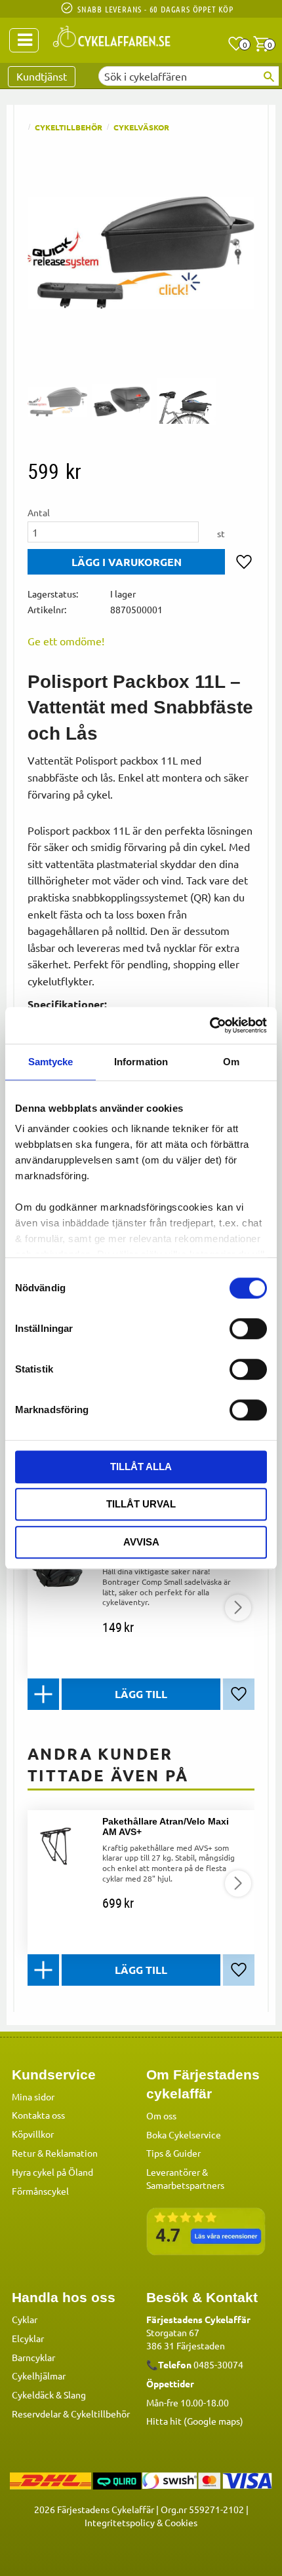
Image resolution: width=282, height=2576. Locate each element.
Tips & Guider (173, 2153)
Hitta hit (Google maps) (195, 2421)
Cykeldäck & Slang (49, 2395)
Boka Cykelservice (184, 2134)
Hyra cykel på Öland (52, 2172)
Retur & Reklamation (55, 2153)
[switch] (248, 1329)
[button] (236, 44)
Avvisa (141, 1542)
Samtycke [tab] (51, 1062)
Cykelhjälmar (39, 2376)
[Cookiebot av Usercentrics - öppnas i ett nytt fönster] (210, 1025)
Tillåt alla (141, 1467)
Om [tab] (231, 1062)
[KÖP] (126, 562)
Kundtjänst (42, 76)
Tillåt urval (141, 1504)
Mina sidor (33, 2096)
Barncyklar (33, 2357)
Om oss (161, 2115)
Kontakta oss (38, 2115)
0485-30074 (218, 2364)
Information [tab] (141, 1062)
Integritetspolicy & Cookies (141, 2522)
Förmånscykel (40, 2191)
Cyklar (25, 2319)
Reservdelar (36, 2414)
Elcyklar (28, 2338)
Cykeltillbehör (100, 2414)
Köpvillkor (33, 2134)
